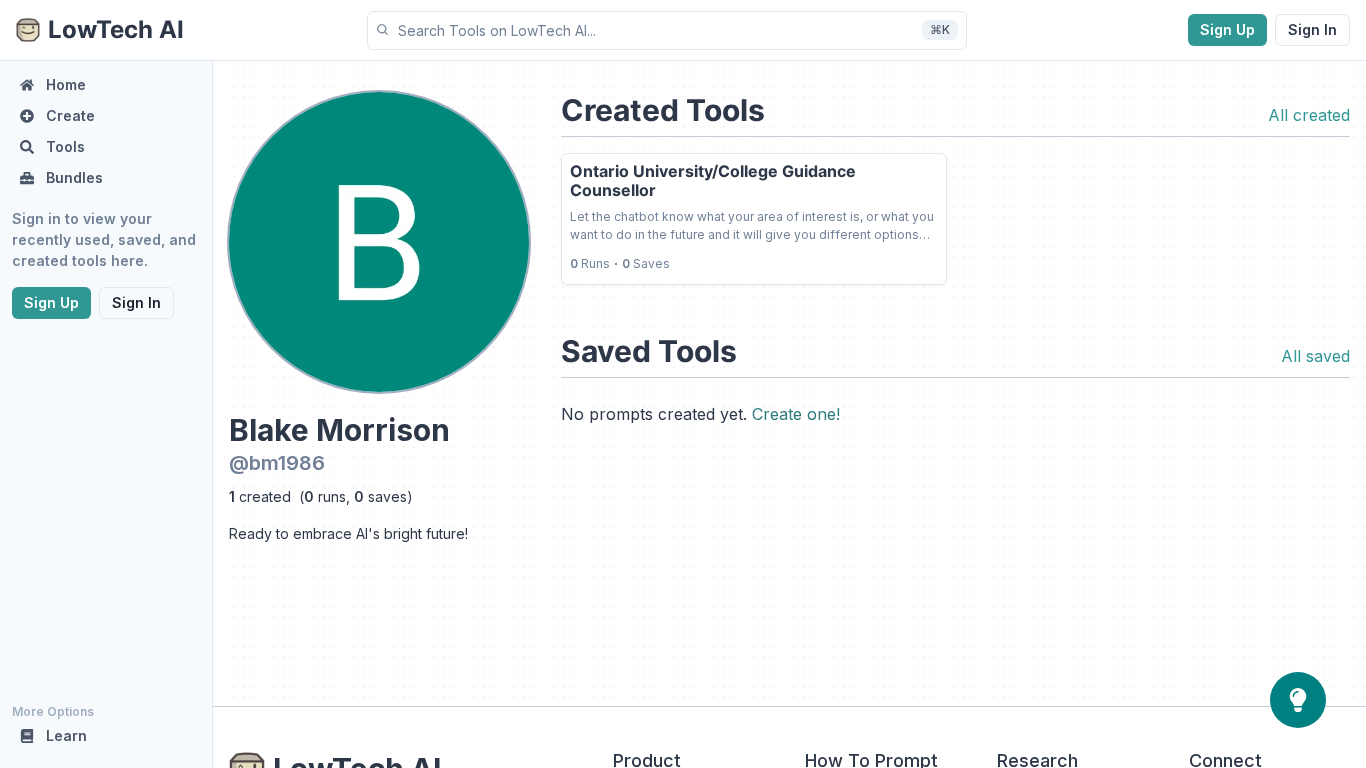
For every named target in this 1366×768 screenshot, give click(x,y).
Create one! (796, 414)
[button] (667, 30)
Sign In (1312, 29)
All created (1309, 115)
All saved (1315, 356)
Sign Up (1227, 29)
